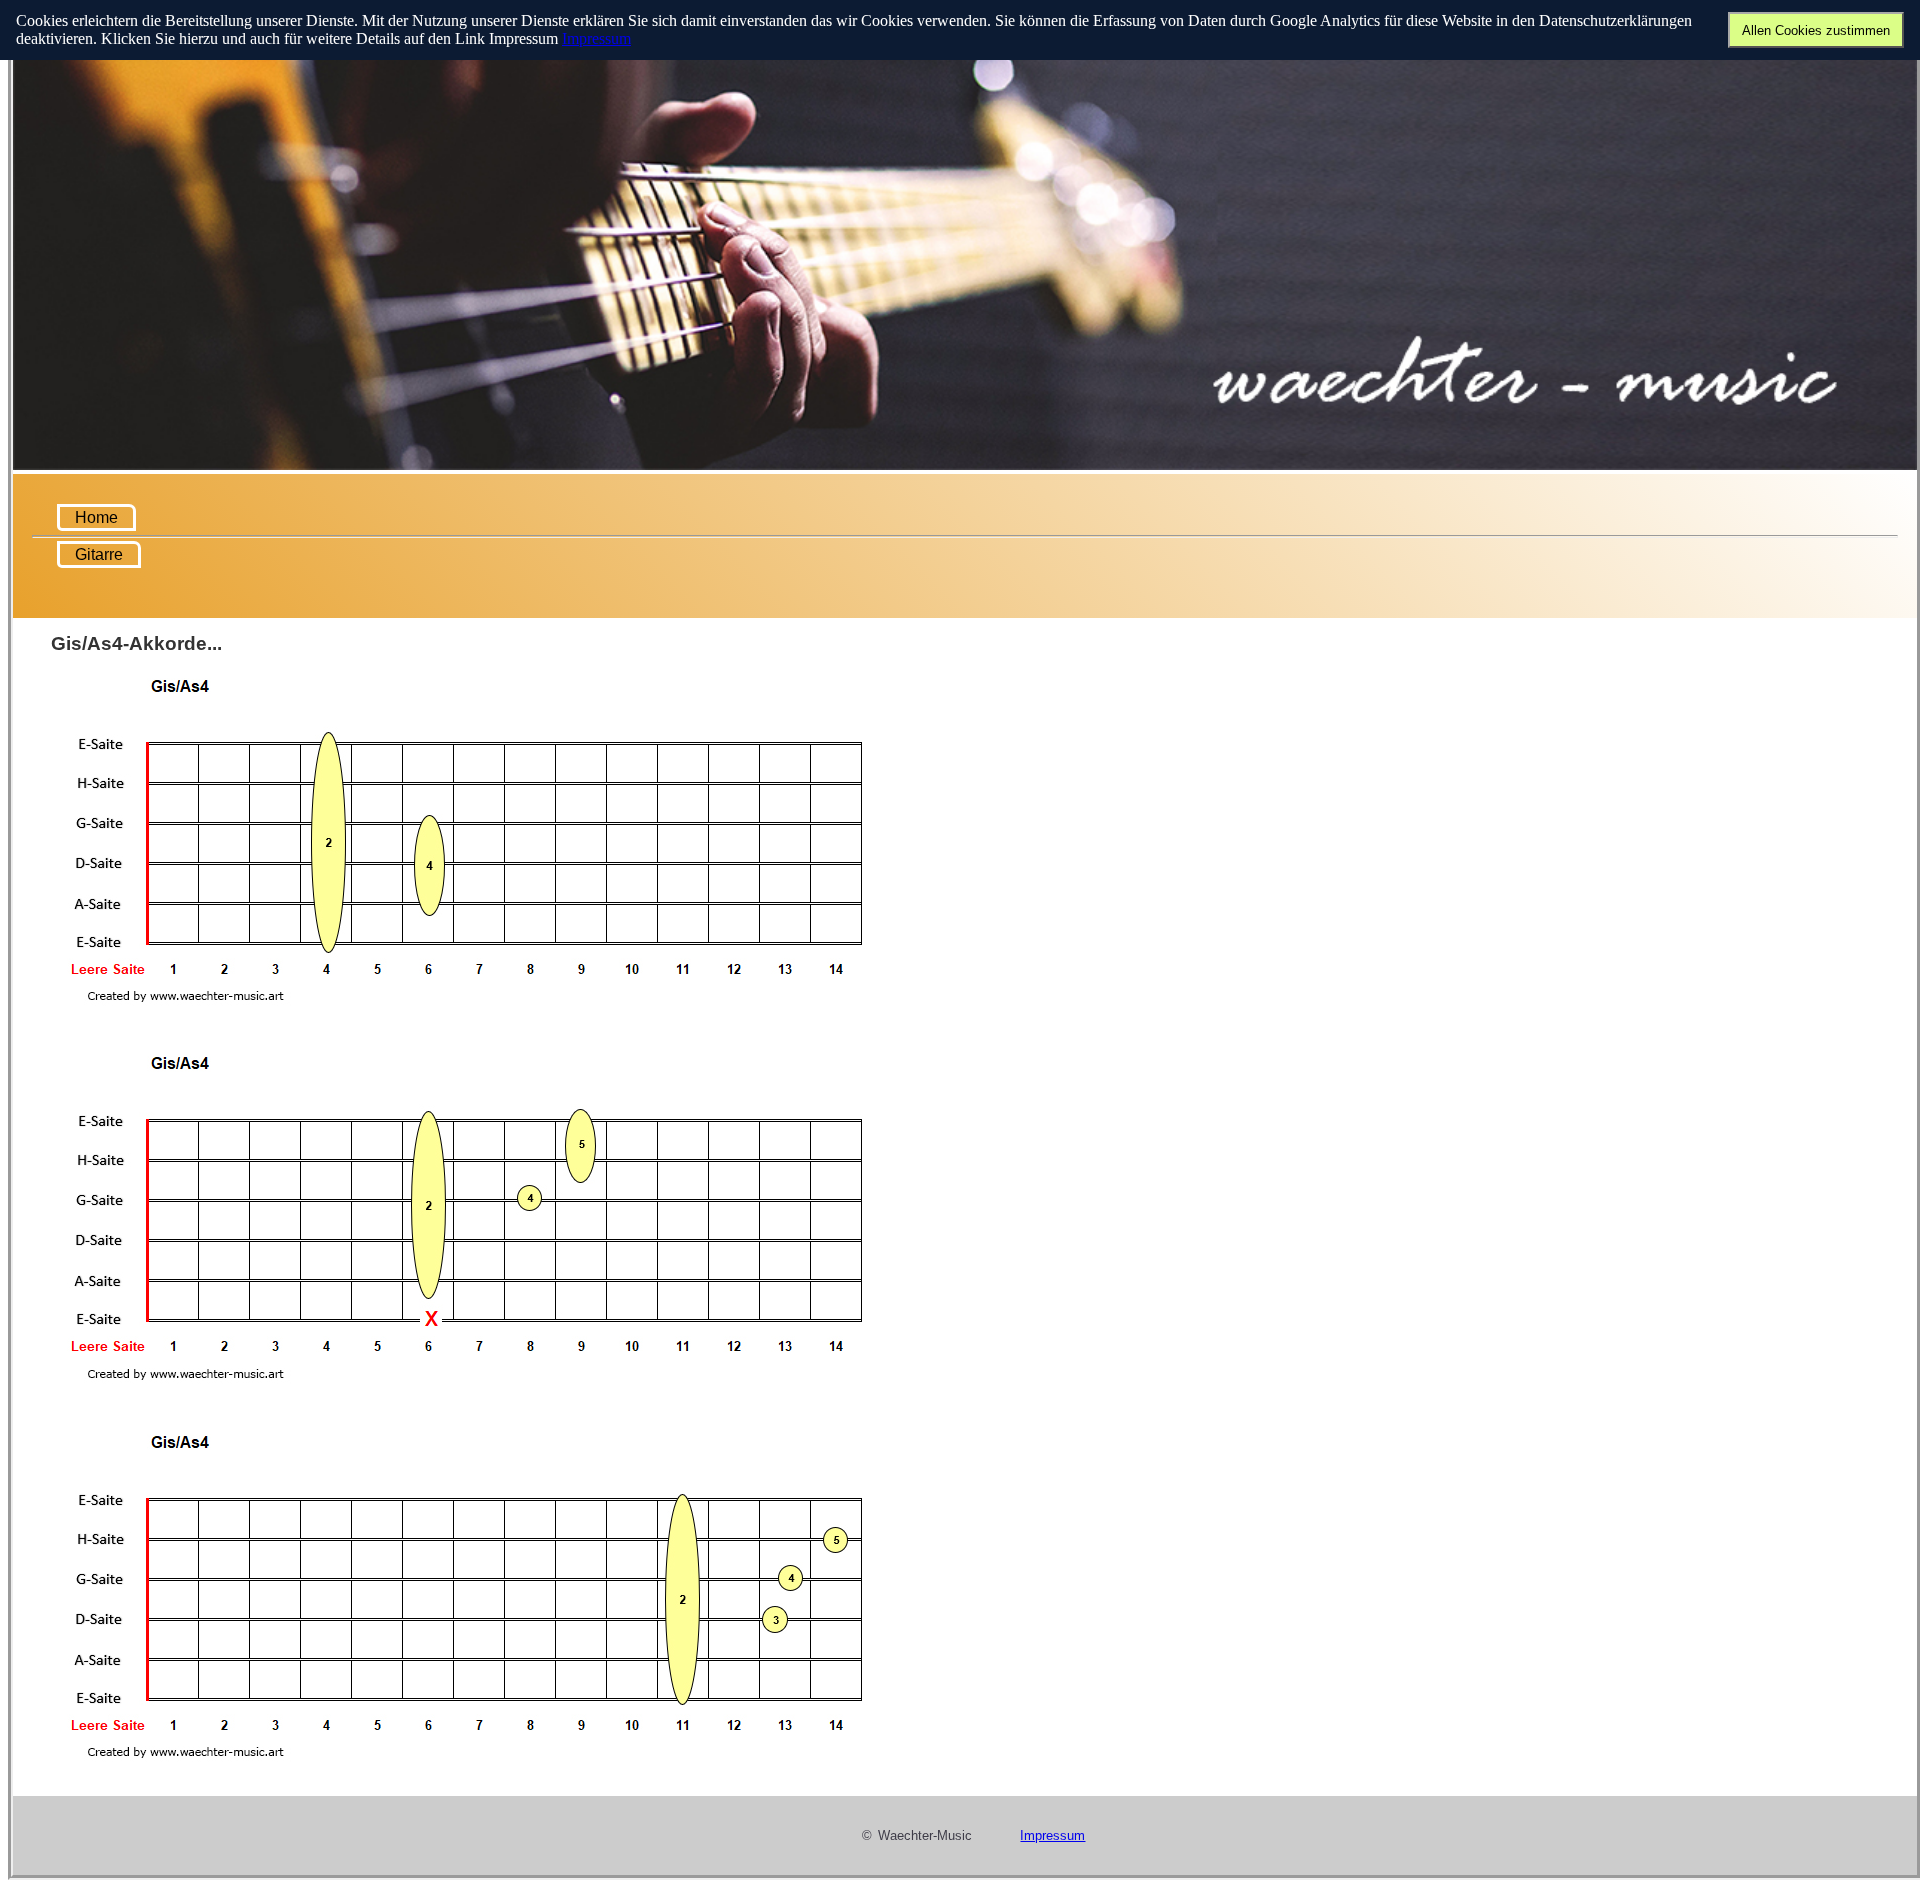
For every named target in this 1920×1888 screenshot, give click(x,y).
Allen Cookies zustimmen (1816, 30)
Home (96, 517)
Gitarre (99, 554)
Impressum (596, 38)
